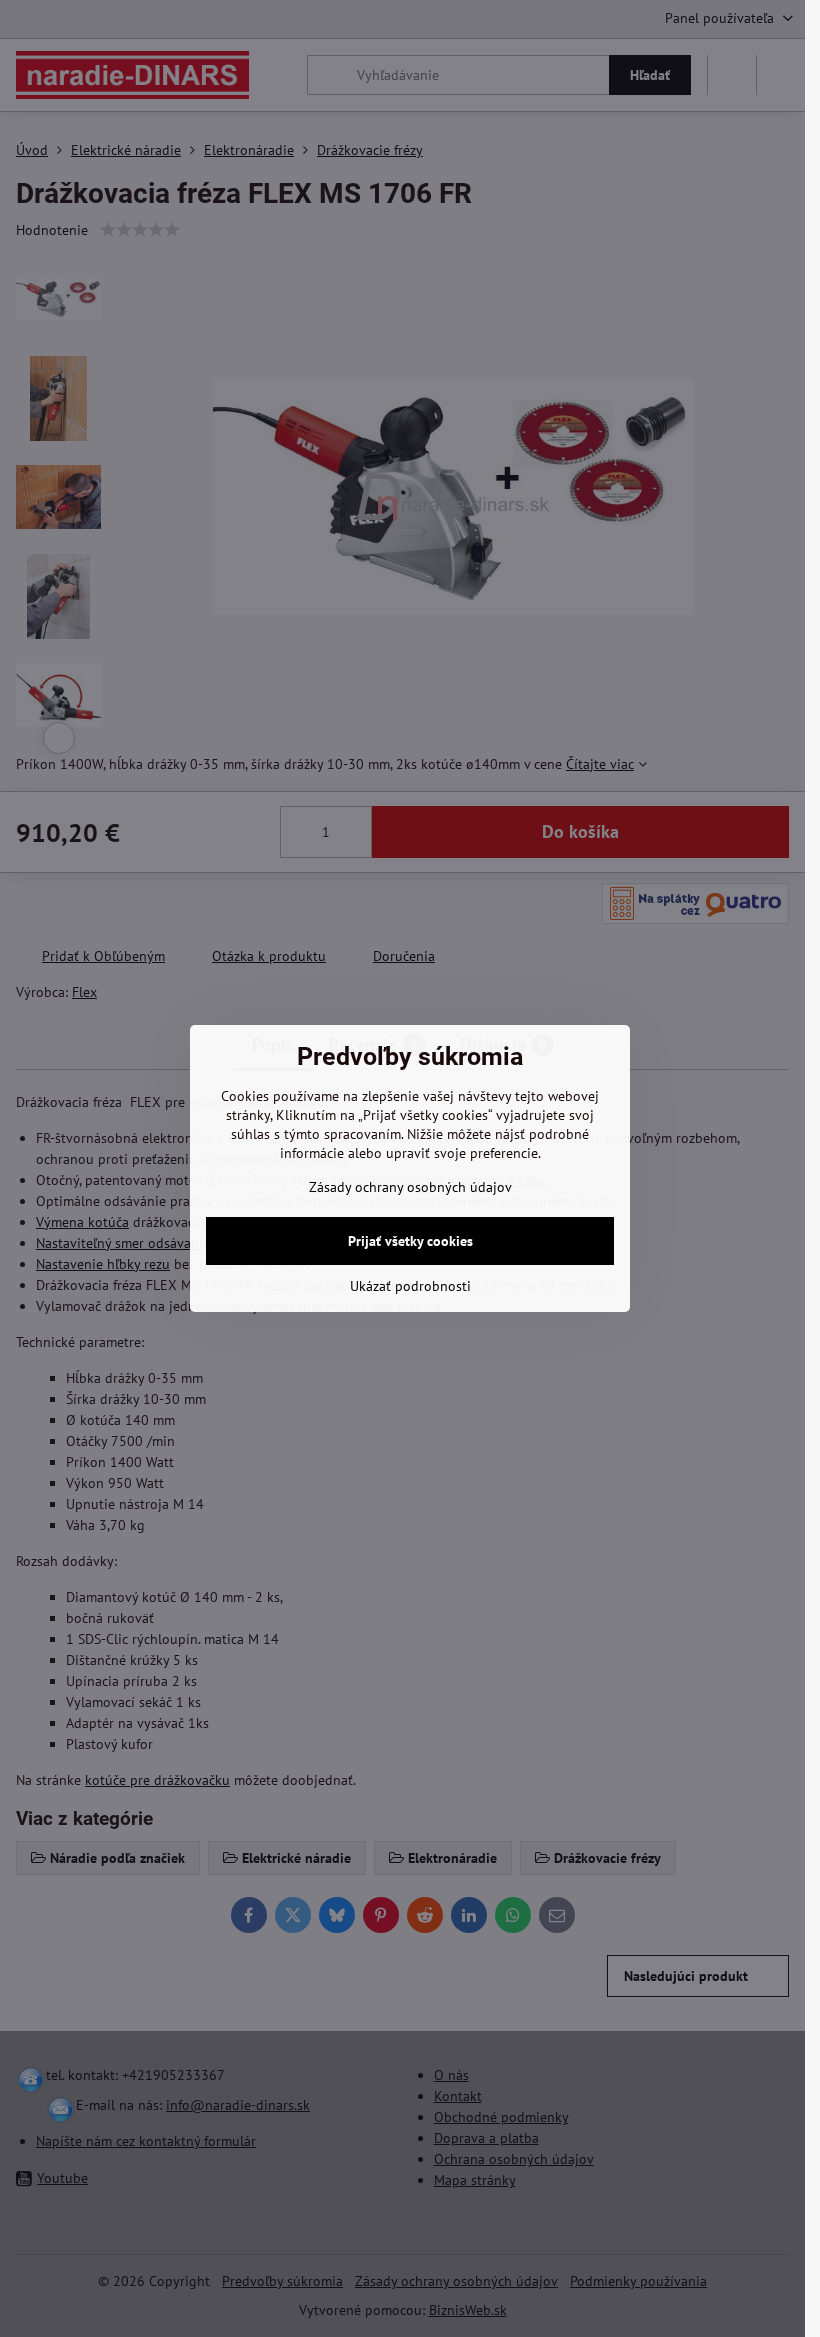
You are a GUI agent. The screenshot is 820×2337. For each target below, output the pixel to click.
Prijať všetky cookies (410, 1241)
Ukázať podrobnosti (410, 1286)
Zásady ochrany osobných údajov (410, 1187)
